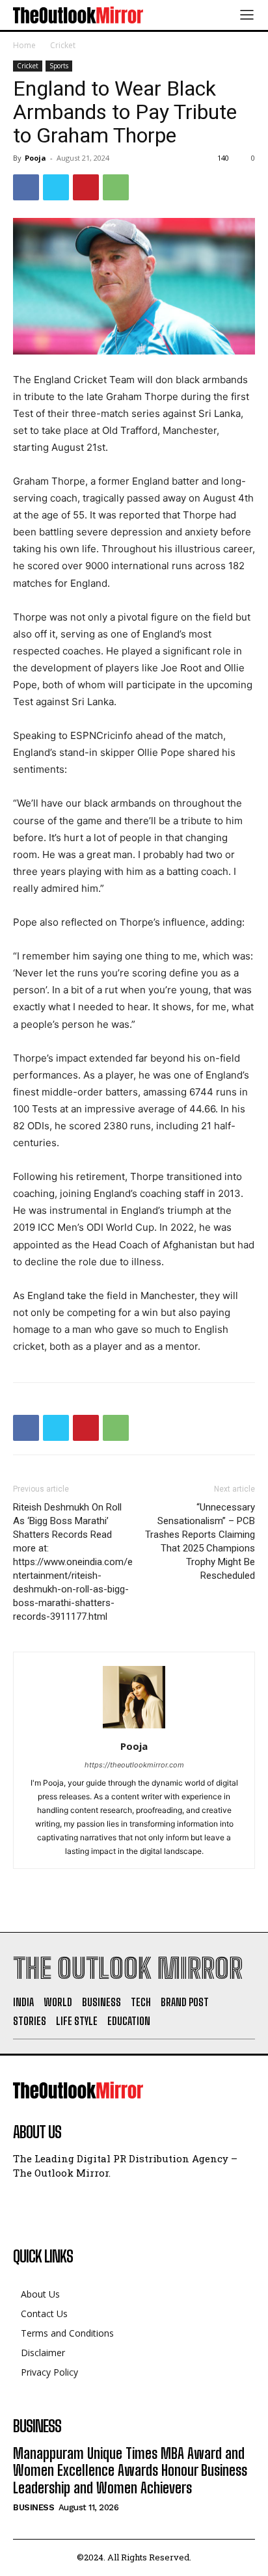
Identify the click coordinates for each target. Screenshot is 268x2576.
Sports (59, 66)
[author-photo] (134, 1728)
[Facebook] (26, 187)
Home (24, 45)
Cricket (63, 45)
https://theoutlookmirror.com (134, 1765)
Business (33, 2507)
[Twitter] (56, 187)
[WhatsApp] (116, 187)
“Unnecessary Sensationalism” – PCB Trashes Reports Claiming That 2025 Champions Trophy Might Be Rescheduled (200, 1541)
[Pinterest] (86, 187)
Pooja (35, 158)
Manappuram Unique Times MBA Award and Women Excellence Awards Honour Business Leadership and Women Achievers (130, 2471)
